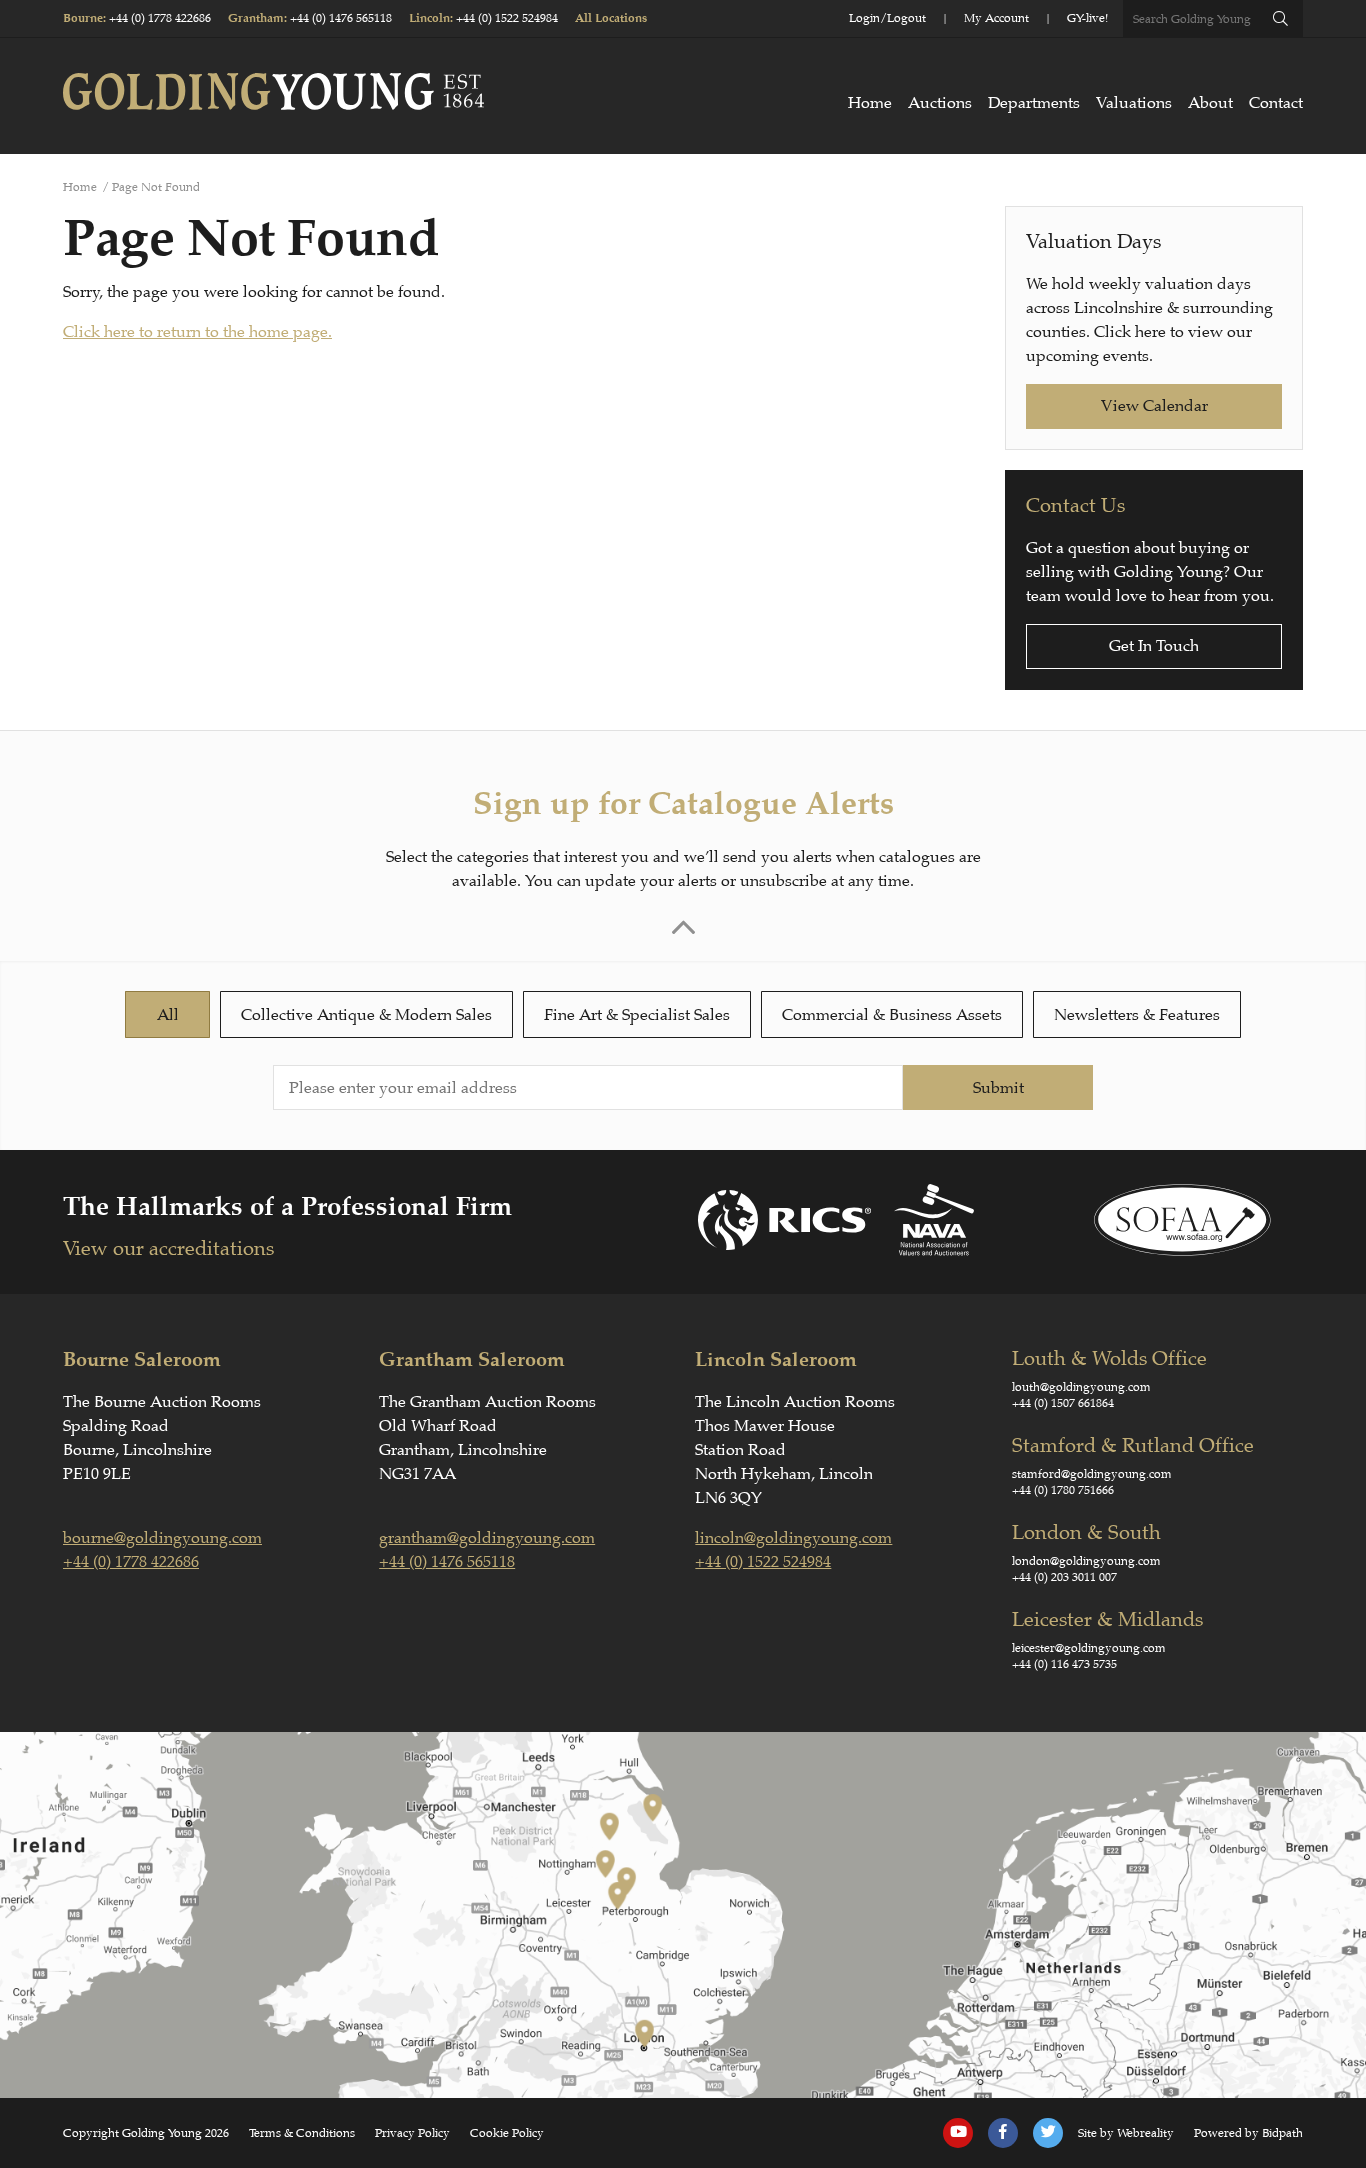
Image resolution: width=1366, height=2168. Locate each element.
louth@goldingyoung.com (1081, 1387)
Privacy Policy (412, 2133)
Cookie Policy (507, 2133)
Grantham (256, 18)
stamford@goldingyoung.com (1092, 1474)
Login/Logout (887, 18)
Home (870, 103)
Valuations (1134, 103)
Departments (1034, 103)
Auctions (940, 103)
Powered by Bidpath (1248, 2133)
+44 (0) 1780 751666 (1063, 1490)
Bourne (83, 18)
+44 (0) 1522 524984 (507, 18)
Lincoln (429, 18)
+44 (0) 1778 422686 (160, 18)
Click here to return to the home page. (197, 332)
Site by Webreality (1126, 2133)
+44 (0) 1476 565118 (341, 18)
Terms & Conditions (302, 2133)
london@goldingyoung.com (1086, 1561)
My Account (996, 18)
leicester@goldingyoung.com (1089, 1648)
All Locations (611, 18)
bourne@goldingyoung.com (162, 1538)
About (1210, 103)
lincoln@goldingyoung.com (793, 1538)
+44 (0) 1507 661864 (1063, 1403)
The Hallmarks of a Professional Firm (287, 1206)
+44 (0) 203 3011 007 (1064, 1577)
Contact (1276, 103)
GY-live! (1087, 18)
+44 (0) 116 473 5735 (1064, 1664)
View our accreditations (168, 1248)
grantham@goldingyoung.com (487, 1538)
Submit (998, 1088)
